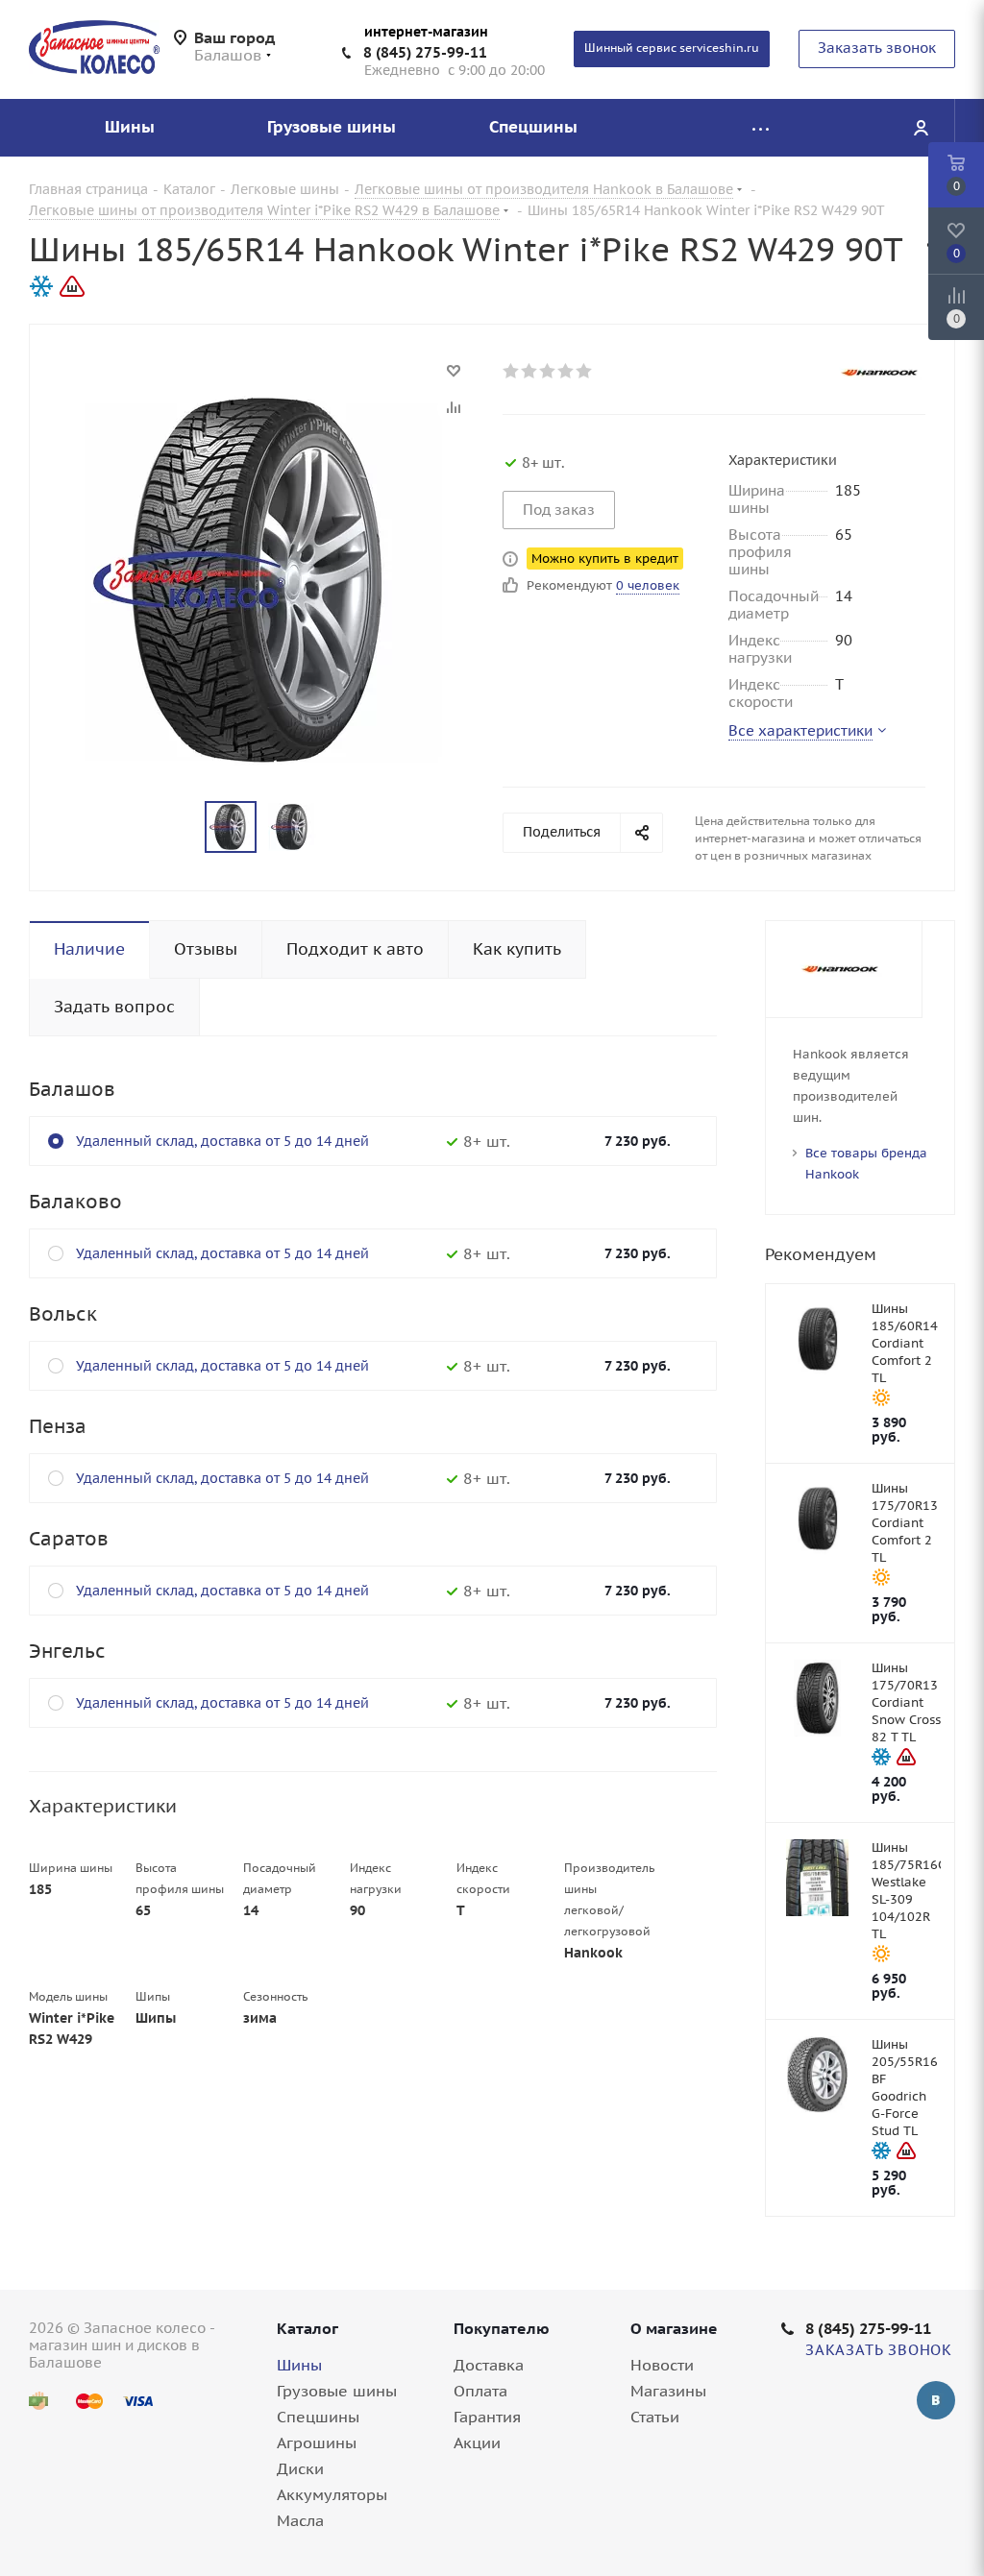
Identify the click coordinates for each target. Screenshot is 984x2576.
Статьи (655, 2417)
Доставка (489, 2365)
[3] (548, 371)
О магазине (674, 2328)
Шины (299, 2365)
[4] (566, 371)
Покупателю (502, 2328)
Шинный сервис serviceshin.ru (672, 48)
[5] (585, 371)
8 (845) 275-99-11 (425, 52)
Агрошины (317, 2442)
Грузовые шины (337, 2391)
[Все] (760, 128)
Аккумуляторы (332, 2494)
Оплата (480, 2391)
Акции (477, 2442)
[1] (512, 371)
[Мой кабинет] (921, 128)
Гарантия (487, 2417)
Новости (662, 2365)
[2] (530, 371)
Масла (300, 2520)
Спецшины (318, 2417)
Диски (300, 2468)
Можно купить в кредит (605, 559)
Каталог (307, 2328)
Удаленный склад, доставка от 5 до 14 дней (222, 1141)
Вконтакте (936, 2400)
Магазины (668, 2391)
